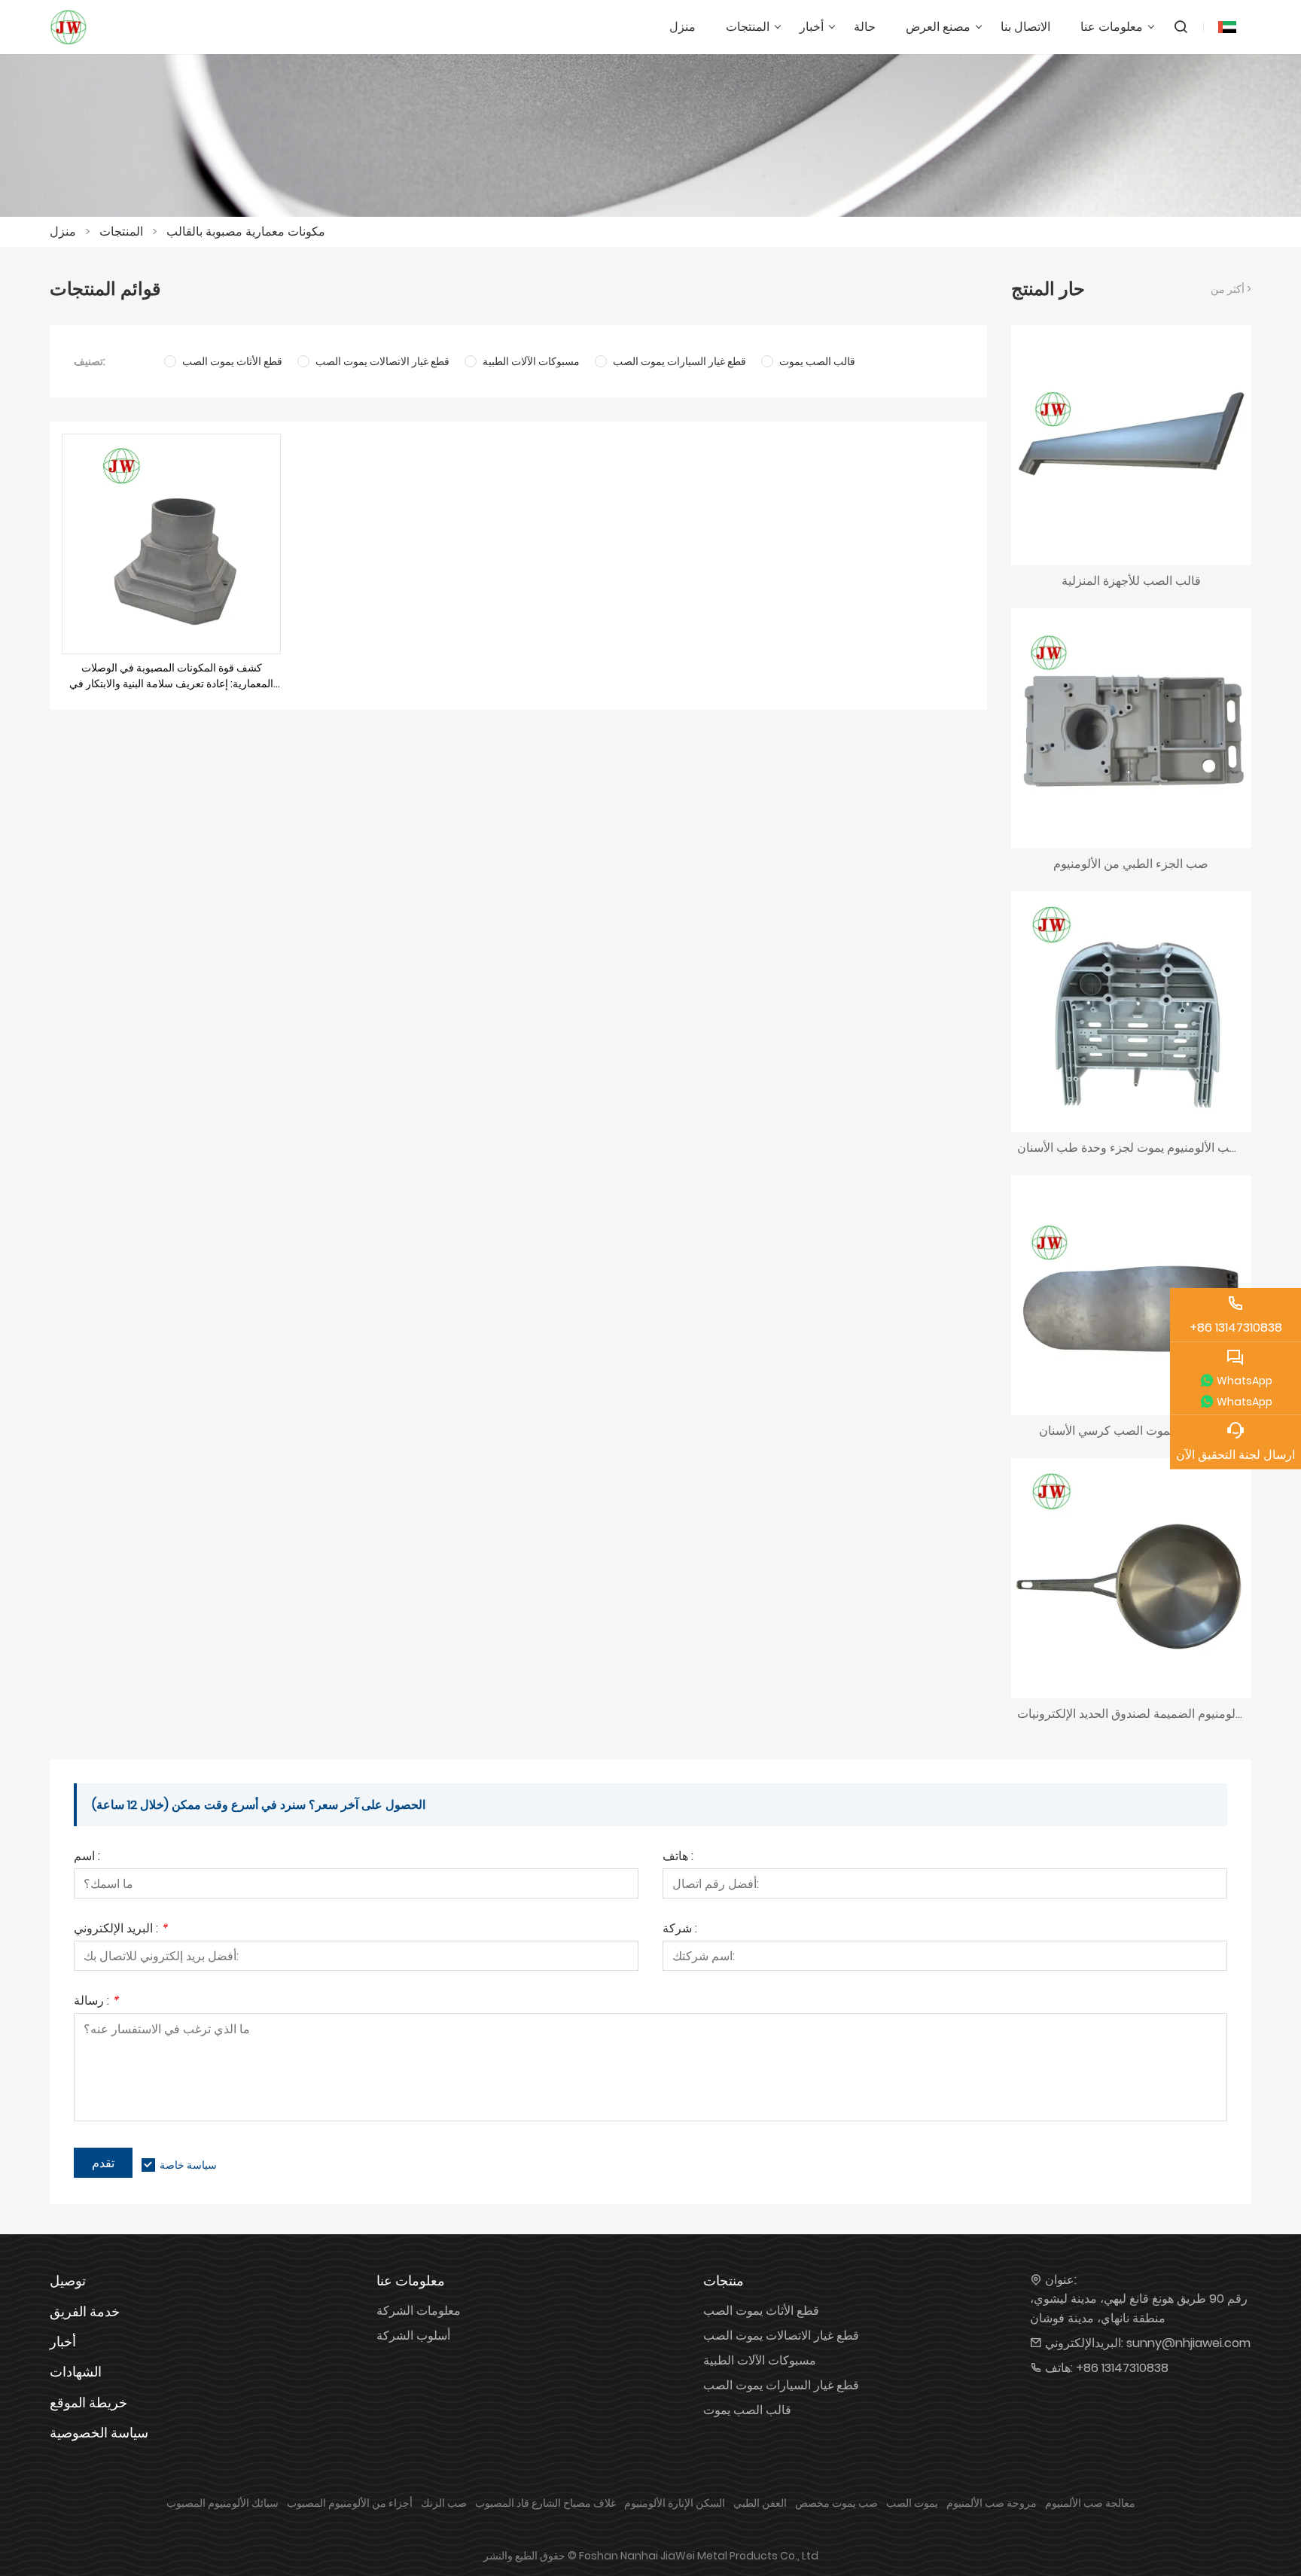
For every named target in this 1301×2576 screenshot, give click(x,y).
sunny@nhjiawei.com (1188, 2343)
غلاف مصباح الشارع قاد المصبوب (545, 2503)
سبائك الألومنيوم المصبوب (222, 2503)
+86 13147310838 (1122, 2368)
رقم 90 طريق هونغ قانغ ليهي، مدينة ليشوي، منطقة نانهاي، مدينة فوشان (1139, 2308)
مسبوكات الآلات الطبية (760, 2360)
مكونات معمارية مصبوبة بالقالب (246, 231)
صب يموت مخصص (836, 2503)
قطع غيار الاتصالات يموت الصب (781, 2335)
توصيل (68, 2281)
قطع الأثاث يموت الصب (761, 2311)
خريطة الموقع (88, 2402)
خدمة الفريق (85, 2311)
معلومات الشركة (419, 2311)
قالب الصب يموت (747, 2410)
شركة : (680, 1930)
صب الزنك (444, 2503)
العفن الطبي (760, 2503)
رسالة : (96, 2002)
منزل (63, 231)
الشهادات (76, 2372)
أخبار (63, 2342)
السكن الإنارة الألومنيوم (675, 2503)
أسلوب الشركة (413, 2335)
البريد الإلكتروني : (120, 1930)
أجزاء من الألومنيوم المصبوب (350, 2503)
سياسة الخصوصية (99, 2433)
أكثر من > (1231, 289)
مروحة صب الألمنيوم (992, 2503)
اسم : (87, 1857)
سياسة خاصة (188, 2165)
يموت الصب (912, 2503)
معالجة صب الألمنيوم (1090, 2503)
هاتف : (678, 1857)
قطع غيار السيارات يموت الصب (781, 2385)
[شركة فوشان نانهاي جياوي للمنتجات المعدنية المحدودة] (69, 27)
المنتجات (121, 231)
